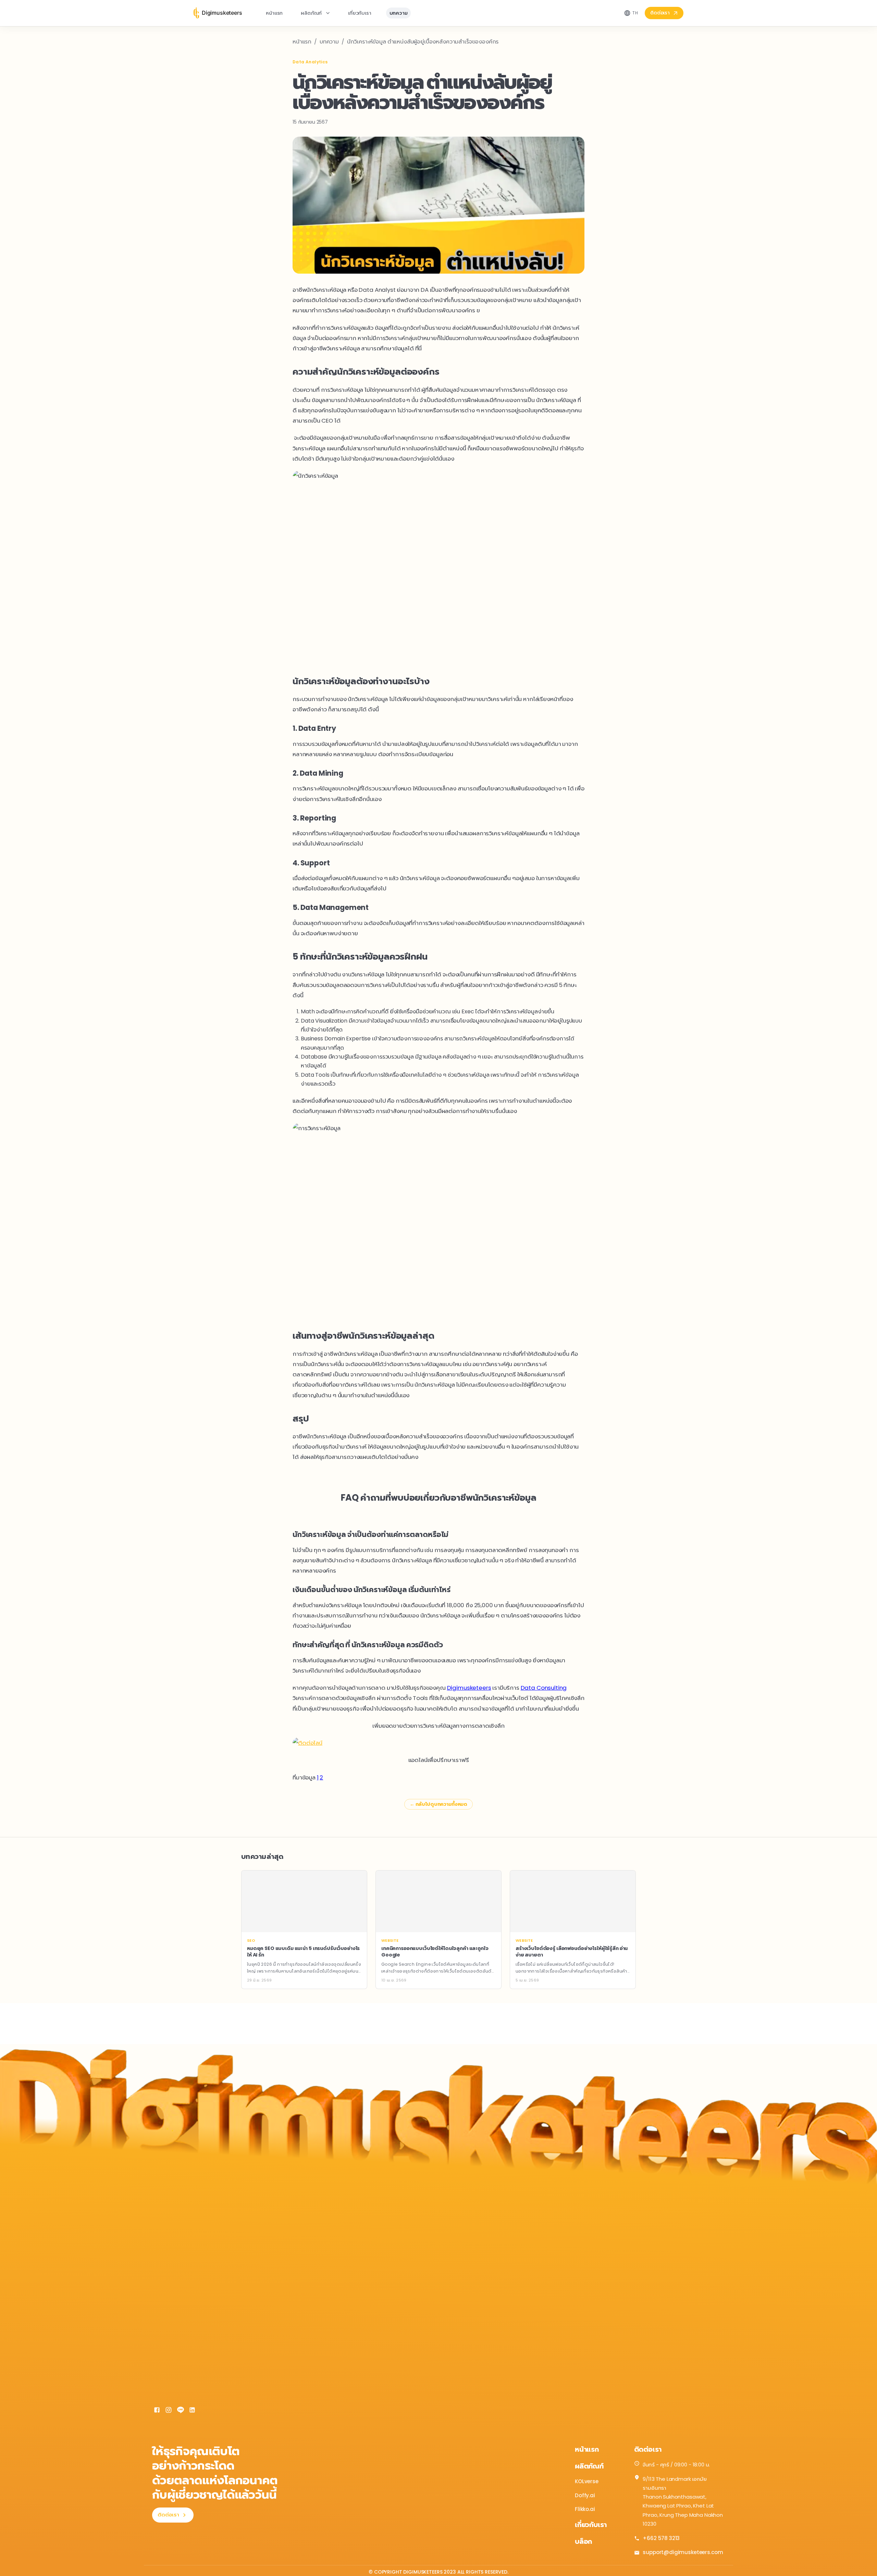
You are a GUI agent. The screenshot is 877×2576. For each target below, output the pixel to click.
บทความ (399, 13)
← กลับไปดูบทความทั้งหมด (438, 1804)
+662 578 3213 (661, 2538)
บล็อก (583, 2541)
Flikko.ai (585, 2509)
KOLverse (587, 2481)
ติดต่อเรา (660, 13)
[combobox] (631, 13)
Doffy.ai (585, 2495)
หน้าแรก (274, 13)
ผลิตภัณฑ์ (311, 13)
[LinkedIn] (192, 2411)
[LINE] (181, 2411)
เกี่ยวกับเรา (360, 13)
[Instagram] (169, 2411)
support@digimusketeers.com (683, 2552)
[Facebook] (157, 2411)
